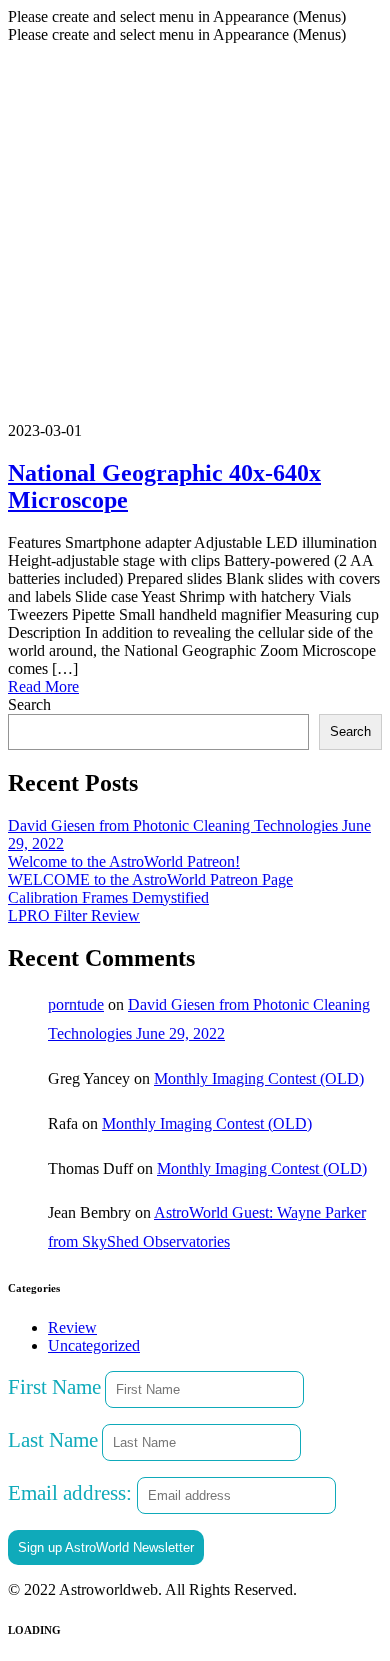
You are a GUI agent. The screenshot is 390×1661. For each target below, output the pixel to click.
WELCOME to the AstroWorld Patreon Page (150, 879)
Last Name (53, 1439)
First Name (54, 1386)
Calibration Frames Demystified (108, 897)
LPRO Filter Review (74, 915)
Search (29, 704)
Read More (43, 686)
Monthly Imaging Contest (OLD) (259, 1078)
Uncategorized (94, 1345)
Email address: (72, 1492)
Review (72, 1327)
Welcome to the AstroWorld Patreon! (124, 861)
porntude (76, 1004)
